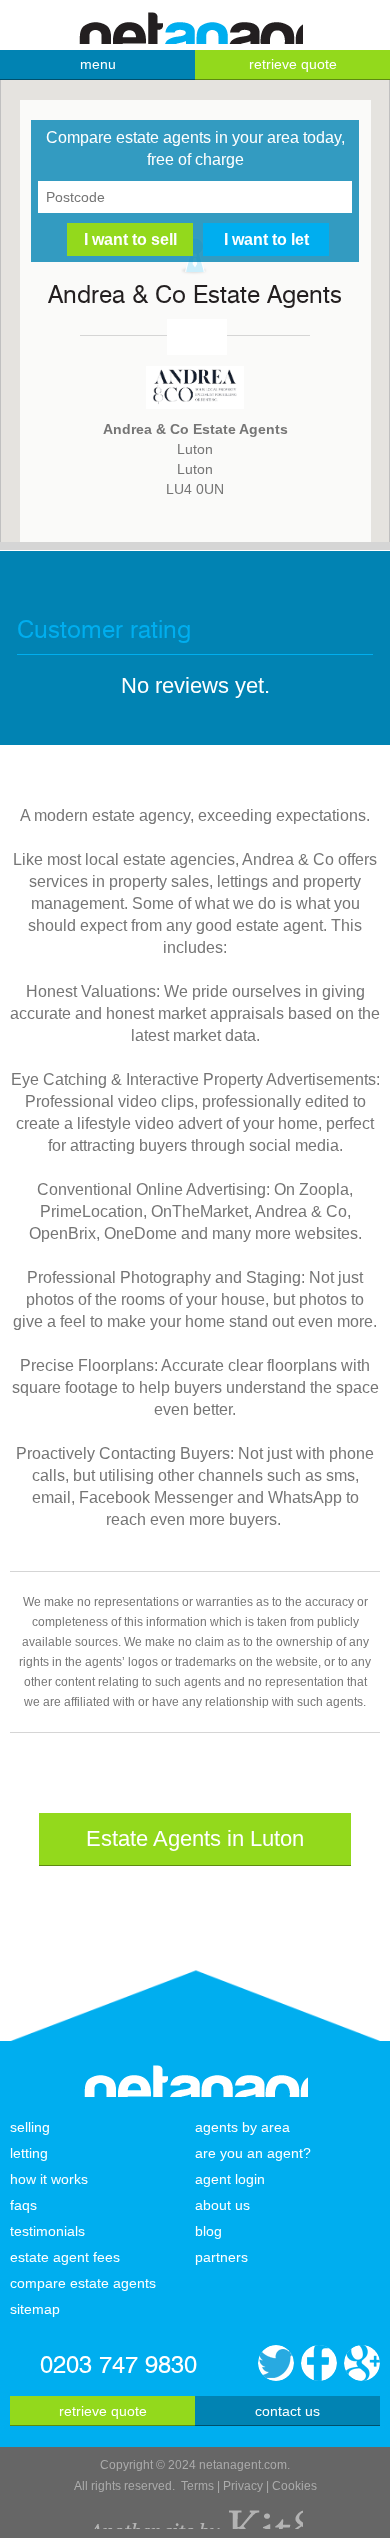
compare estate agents (83, 2283)
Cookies (294, 2486)
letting (29, 2153)
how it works (49, 2179)
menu (98, 64)
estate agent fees (65, 2257)
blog (208, 2231)
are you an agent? (253, 2153)
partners (221, 2257)
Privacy (243, 2486)
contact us (287, 2411)
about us (222, 2205)
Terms (197, 2486)
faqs (23, 2205)
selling (30, 2127)
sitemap (35, 2309)
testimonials (47, 2231)
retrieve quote (293, 64)
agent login (230, 2179)
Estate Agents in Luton (195, 1838)
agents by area (242, 2127)
